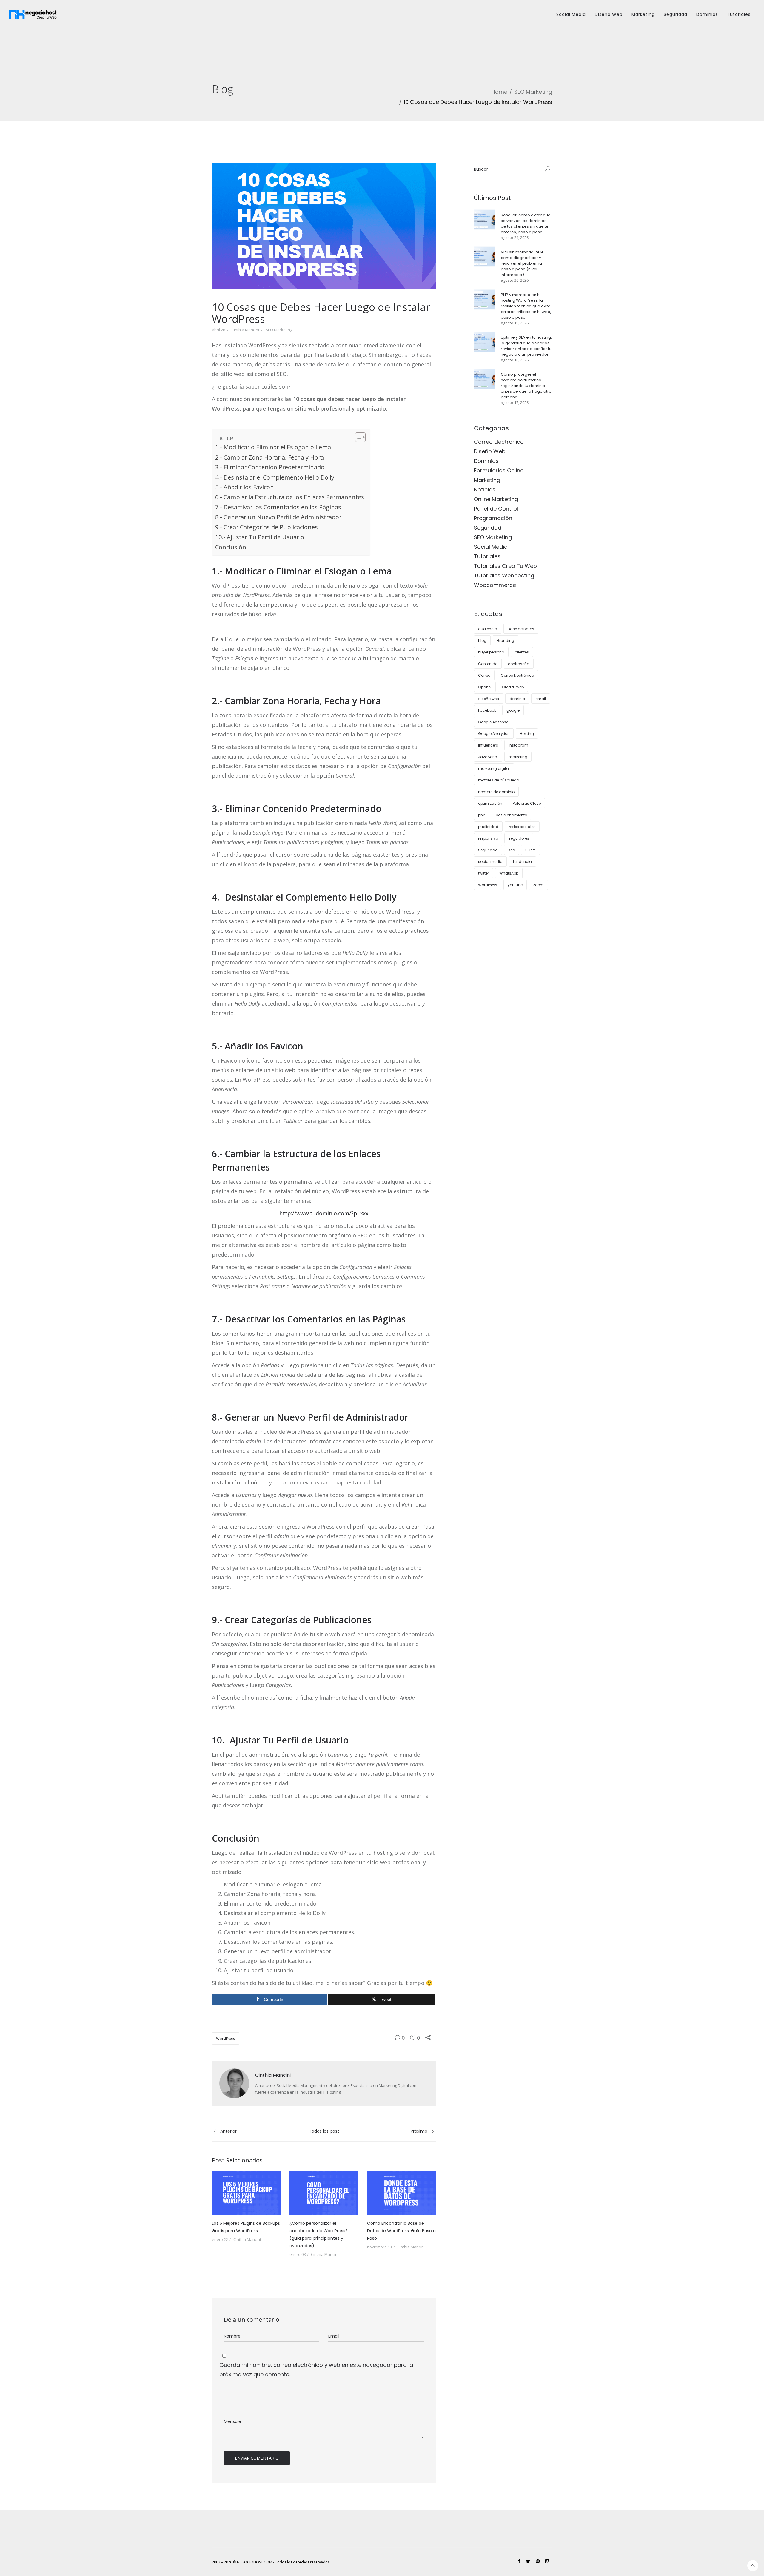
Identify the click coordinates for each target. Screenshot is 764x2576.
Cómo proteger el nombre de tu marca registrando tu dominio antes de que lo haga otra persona (526, 386)
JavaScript (488, 757)
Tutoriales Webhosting (504, 575)
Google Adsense (493, 722)
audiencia (488, 629)
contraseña (519, 664)
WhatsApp (509, 873)
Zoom (538, 885)
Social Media (571, 14)
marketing (518, 757)
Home (499, 92)
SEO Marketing (533, 92)
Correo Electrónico (499, 442)
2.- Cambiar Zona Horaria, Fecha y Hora (269, 457)
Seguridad (676, 14)
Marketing (643, 14)
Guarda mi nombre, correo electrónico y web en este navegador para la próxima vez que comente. (316, 2370)
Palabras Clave (527, 803)
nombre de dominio (496, 792)
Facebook (487, 710)
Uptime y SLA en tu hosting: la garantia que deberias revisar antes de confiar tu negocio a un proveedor (526, 346)
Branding (506, 640)
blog (482, 640)
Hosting (527, 734)
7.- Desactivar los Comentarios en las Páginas (278, 507)
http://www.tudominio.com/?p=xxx (324, 1213)
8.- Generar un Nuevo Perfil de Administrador (280, 517)
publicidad (488, 827)
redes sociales (522, 827)
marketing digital (494, 769)
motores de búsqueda (499, 780)
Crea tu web (513, 687)
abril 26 (218, 330)
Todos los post (324, 2131)
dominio (517, 699)
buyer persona (491, 652)
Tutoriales (739, 14)
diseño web (489, 699)
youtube (515, 885)
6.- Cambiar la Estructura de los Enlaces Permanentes (290, 497)
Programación (493, 518)
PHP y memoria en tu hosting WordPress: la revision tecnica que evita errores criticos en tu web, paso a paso (526, 306)
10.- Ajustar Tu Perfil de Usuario (260, 537)
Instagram (518, 745)
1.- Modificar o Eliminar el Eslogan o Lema (273, 447)
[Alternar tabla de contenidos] (357, 437)
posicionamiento (511, 815)
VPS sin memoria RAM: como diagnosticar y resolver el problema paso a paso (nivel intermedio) (522, 263)
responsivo (488, 838)
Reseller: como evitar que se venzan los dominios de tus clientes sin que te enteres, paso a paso (526, 223)
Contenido (488, 664)
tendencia (522, 862)
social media (490, 862)
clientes (522, 652)
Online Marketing (496, 499)
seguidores (519, 838)
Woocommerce (495, 585)
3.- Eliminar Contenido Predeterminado (270, 467)
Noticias (485, 490)
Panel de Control (496, 509)
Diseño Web (609, 14)
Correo (484, 675)
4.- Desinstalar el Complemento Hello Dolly (275, 477)
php (482, 815)
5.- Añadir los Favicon (245, 487)
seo (512, 850)
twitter (483, 873)
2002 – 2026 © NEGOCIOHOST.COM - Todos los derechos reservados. (271, 2562)
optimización (490, 803)
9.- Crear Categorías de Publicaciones (267, 527)
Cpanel (485, 687)
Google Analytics (494, 734)
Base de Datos (521, 629)
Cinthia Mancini (245, 330)
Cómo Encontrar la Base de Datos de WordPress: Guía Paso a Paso (401, 2231)
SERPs (530, 850)
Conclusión (231, 547)
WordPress (226, 2038)
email (541, 699)
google (513, 710)
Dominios (707, 14)
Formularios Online (499, 470)
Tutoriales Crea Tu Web (505, 566)
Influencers (488, 745)
